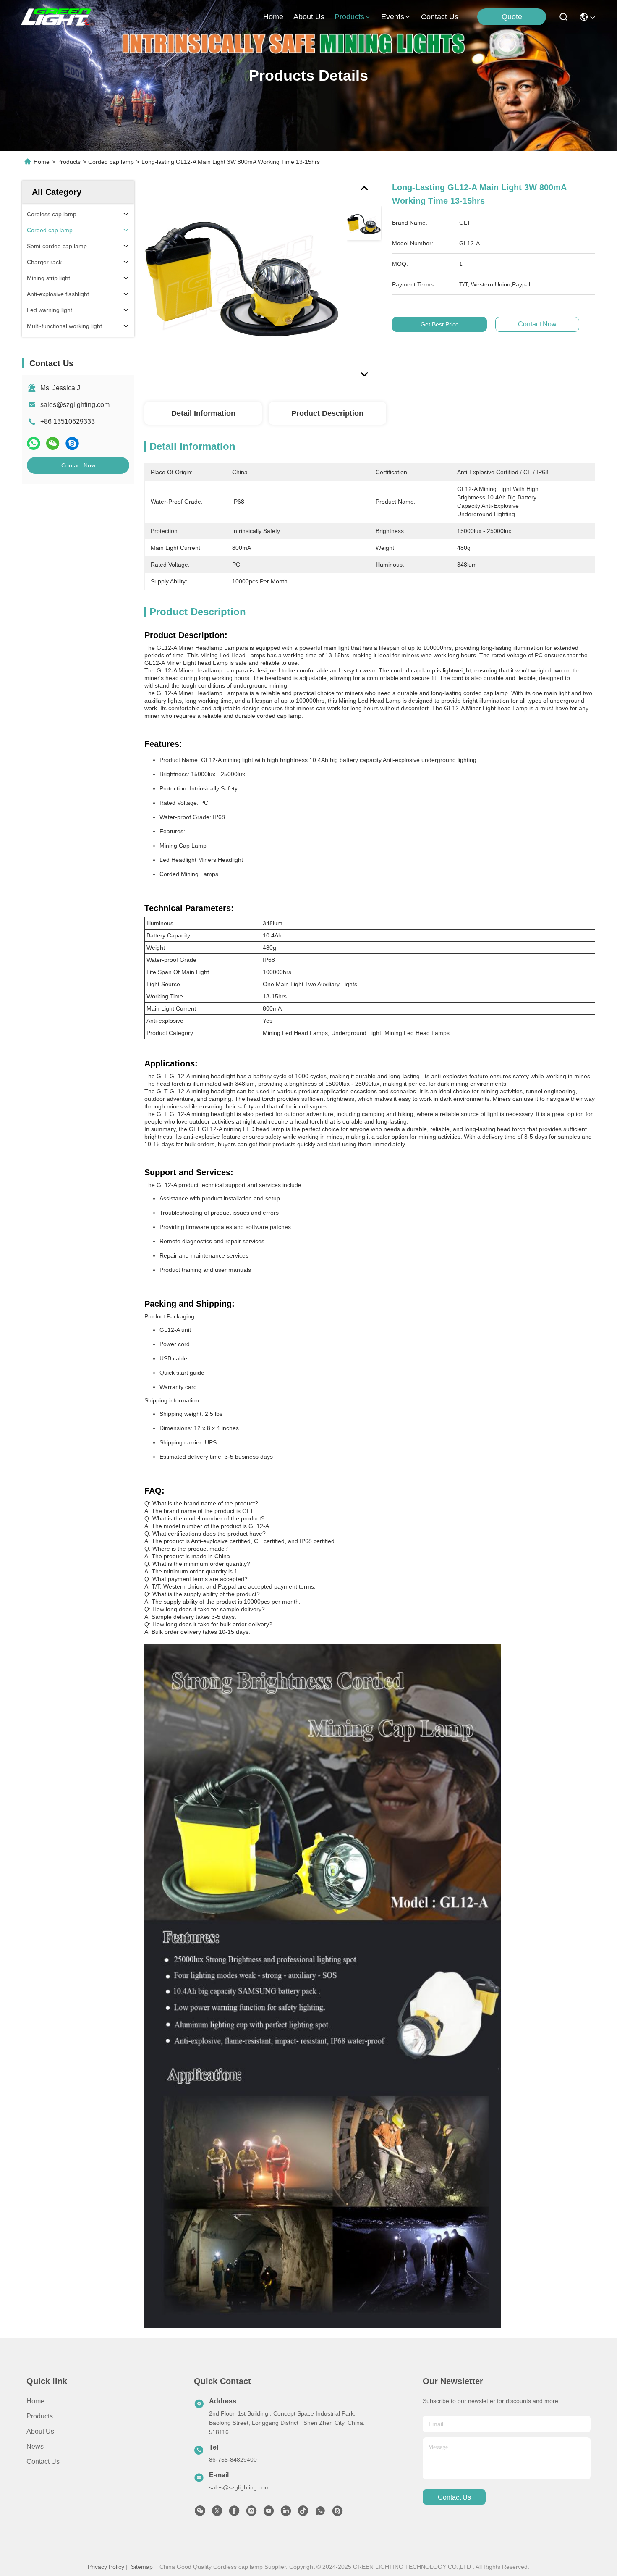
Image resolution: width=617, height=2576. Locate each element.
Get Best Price (440, 324)
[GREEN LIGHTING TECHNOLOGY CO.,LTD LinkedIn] (286, 2513)
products (349, 17)
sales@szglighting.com (75, 405)
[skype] (72, 444)
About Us (40, 2431)
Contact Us (43, 2462)
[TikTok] (303, 2513)
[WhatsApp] (34, 444)
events (393, 17)
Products (69, 162)
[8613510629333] (320, 2513)
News (35, 2446)
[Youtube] (269, 2513)
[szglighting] (337, 2513)
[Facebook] (234, 2513)
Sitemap (142, 2567)
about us (309, 17)
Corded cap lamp (111, 162)
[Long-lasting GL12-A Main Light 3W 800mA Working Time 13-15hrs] (242, 278)
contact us (440, 17)
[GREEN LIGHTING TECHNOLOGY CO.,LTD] (57, 17)
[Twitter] (217, 2513)
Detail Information (203, 413)
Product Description (327, 413)
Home (273, 17)
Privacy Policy (106, 2567)
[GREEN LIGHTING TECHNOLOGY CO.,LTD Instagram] (251, 2513)
